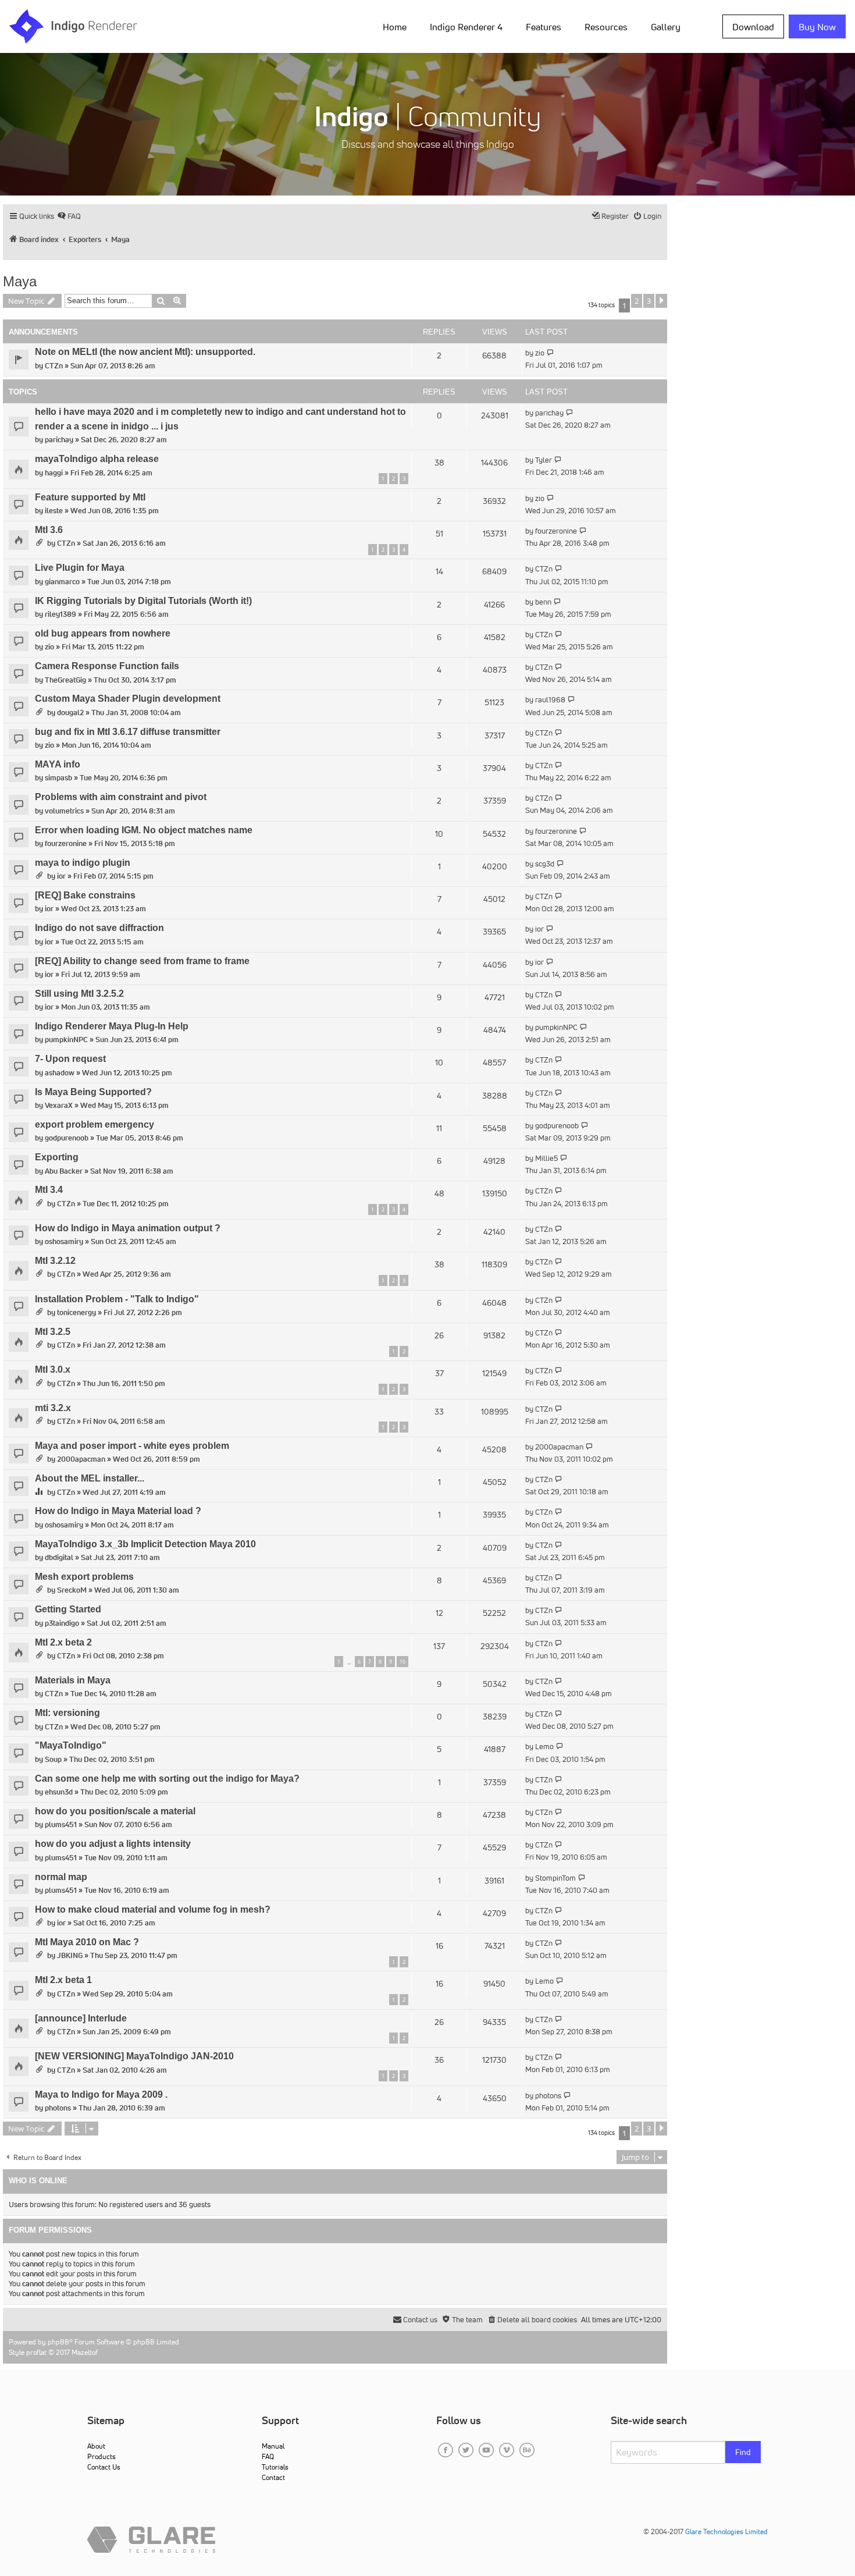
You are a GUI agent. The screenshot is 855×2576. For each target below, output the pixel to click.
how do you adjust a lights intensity (113, 1844)
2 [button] (637, 301)
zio (540, 353)
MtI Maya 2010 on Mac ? (87, 1942)
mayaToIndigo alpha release (97, 459)
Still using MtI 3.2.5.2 (79, 994)
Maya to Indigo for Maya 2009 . (101, 2094)
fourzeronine (556, 531)
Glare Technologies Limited (726, 2531)
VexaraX (59, 1105)
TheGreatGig (65, 680)
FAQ (268, 2456)
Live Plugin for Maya (80, 568)
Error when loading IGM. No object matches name (144, 830)
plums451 (61, 1824)
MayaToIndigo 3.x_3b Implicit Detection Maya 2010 (145, 1544)
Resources (606, 27)
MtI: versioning (67, 1713)
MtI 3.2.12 (55, 1261)
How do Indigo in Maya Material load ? (118, 1511)
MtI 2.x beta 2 (63, 1642)
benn (543, 602)
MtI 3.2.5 (53, 1332)
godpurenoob (67, 1138)
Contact (273, 2477)
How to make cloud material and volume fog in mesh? (153, 1909)
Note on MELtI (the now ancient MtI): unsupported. (145, 352)
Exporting (57, 1157)
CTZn (54, 366)
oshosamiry (64, 1241)
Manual (273, 2446)
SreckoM (72, 1590)
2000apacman (81, 1459)
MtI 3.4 (49, 1190)
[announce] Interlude (81, 2018)
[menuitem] (397, 26)
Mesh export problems (84, 1577)
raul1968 (550, 700)
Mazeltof (85, 2352)
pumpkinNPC (66, 1040)
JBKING (70, 1955)
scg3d (545, 864)
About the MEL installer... (90, 1478)
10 (402, 1662)
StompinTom (555, 1878)
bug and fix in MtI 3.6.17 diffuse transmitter (128, 732)
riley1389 (60, 614)
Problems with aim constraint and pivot (121, 797)
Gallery (666, 27)
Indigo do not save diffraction (99, 928)
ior (61, 876)
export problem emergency (95, 1124)
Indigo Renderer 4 (466, 27)
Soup (53, 1759)
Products (101, 2456)
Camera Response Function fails (107, 666)
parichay (59, 440)
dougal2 (70, 713)
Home (395, 27)
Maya (20, 281)
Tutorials (275, 2467)
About (96, 2446)
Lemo (544, 1747)
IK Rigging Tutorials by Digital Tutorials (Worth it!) (143, 601)
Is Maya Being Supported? (93, 1092)
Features (544, 27)
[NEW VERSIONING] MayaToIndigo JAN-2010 (134, 2056)
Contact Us (104, 2467)
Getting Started (68, 1609)
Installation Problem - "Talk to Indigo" (117, 1299)
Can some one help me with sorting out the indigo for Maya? (167, 1779)
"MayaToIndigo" (71, 1745)
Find (743, 2452)
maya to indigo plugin (83, 863)
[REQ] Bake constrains (85, 895)
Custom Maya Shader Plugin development (128, 699)
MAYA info (58, 764)
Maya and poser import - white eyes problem (132, 1446)
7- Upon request (70, 1059)
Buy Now (817, 27)
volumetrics (64, 811)
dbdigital (59, 1557)
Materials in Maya (73, 1680)
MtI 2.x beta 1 (63, 1980)
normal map (61, 1877)
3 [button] (649, 301)
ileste (54, 511)
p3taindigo (62, 1623)
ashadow (60, 1073)
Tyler (544, 460)
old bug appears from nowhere (103, 633)
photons (58, 2108)
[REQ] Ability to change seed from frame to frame (142, 961)
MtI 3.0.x (53, 1369)
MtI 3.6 (49, 530)
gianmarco (62, 582)
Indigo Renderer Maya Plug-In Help (112, 1026)
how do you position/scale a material (115, 1811)
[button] (661, 301)
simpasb (58, 778)
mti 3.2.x (53, 1408)
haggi (54, 473)
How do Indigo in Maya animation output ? (128, 1228)
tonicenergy (76, 1312)
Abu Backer (64, 1171)
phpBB (58, 2342)
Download (753, 27)
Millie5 (546, 1158)
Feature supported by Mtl (90, 497)
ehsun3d (59, 1792)
